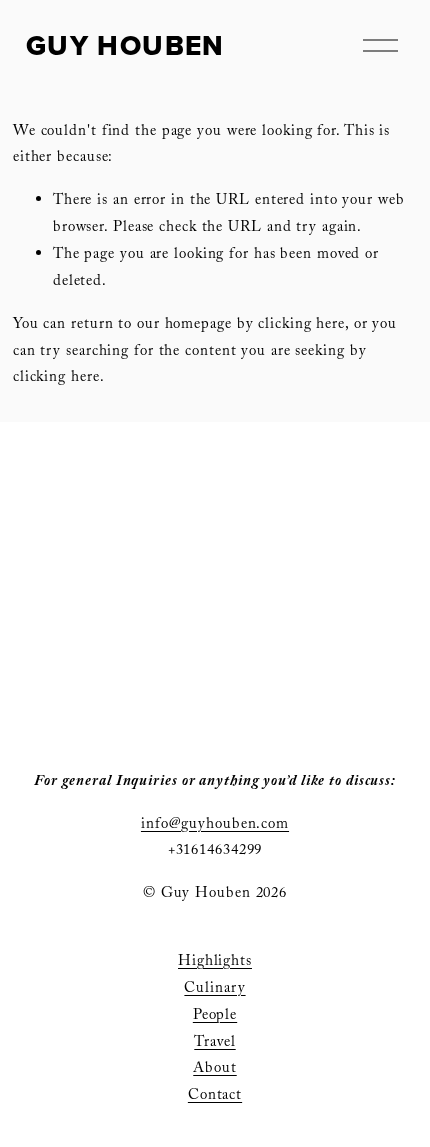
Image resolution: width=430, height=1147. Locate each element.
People (215, 1016)
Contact (215, 1096)
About (214, 1069)
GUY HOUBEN (125, 45)
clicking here (301, 325)
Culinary (214, 989)
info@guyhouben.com (215, 825)
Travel (214, 1043)
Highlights (215, 962)
